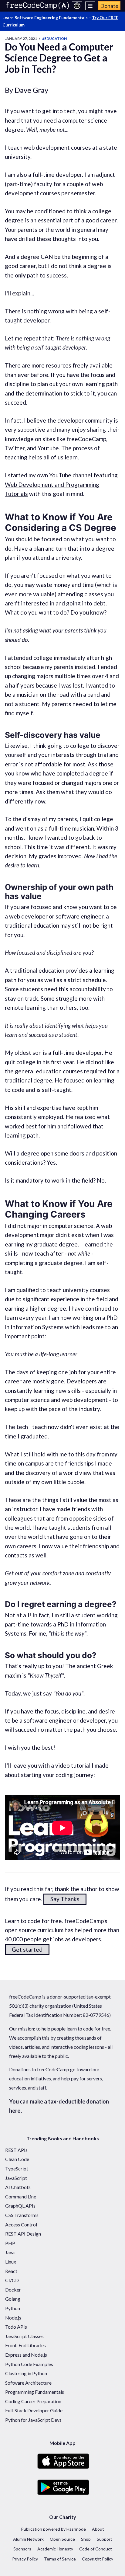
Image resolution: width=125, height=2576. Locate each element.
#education (54, 38)
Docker (13, 2290)
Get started (27, 1949)
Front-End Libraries (25, 2345)
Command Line (21, 2196)
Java (10, 2252)
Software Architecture (28, 2383)
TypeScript (17, 2168)
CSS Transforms (22, 2215)
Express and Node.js (26, 2355)
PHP (10, 2243)
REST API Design (23, 2234)
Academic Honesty (55, 2549)
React (11, 2271)
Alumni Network (28, 2539)
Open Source (62, 2539)
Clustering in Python (26, 2373)
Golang (13, 2299)
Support (105, 2539)
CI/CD (12, 2280)
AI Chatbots (18, 2187)
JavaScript (16, 2178)
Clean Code (17, 2159)
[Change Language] (77, 6)
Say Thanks (65, 1899)
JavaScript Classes (24, 2336)
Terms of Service (60, 2559)
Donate (109, 6)
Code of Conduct (96, 2549)
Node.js (13, 2318)
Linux (11, 2262)
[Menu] (90, 6)
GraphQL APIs (20, 2206)
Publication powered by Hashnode (53, 2529)
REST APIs (16, 2150)
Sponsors (22, 2549)
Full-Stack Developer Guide (34, 2410)
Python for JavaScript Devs (33, 2420)
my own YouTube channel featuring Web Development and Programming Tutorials (61, 484)
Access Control (21, 2224)
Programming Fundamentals (35, 2392)
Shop (86, 2539)
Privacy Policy (25, 2559)
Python (13, 2308)
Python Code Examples (29, 2364)
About (98, 2529)
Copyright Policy (98, 2559)
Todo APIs (16, 2327)
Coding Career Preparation (33, 2401)
